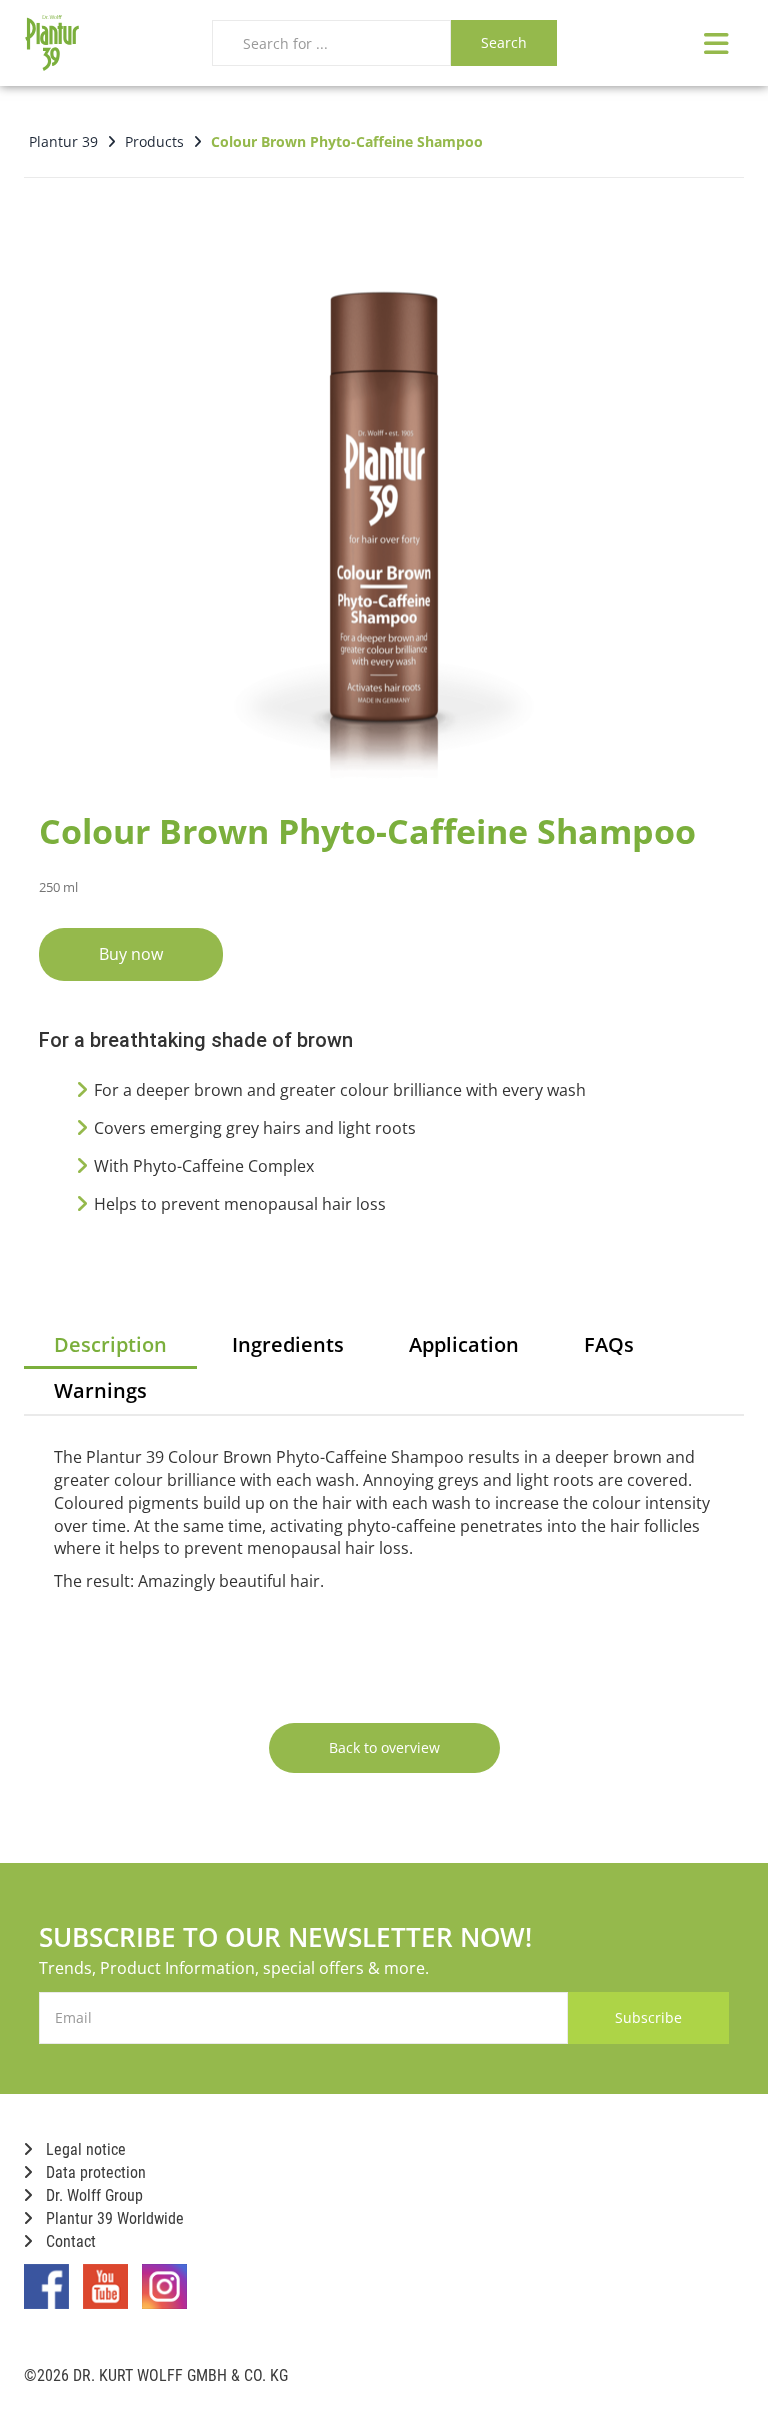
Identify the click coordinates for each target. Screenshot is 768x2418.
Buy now (131, 954)
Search (504, 42)
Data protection (94, 2172)
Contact (69, 2241)
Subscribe (648, 2017)
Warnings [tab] (100, 1390)
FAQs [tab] (609, 1344)
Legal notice (84, 2149)
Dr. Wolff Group (92, 2195)
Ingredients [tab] (288, 1344)
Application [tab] (464, 1344)
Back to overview (384, 1747)
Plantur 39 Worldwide (113, 2218)
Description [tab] (110, 1344)
